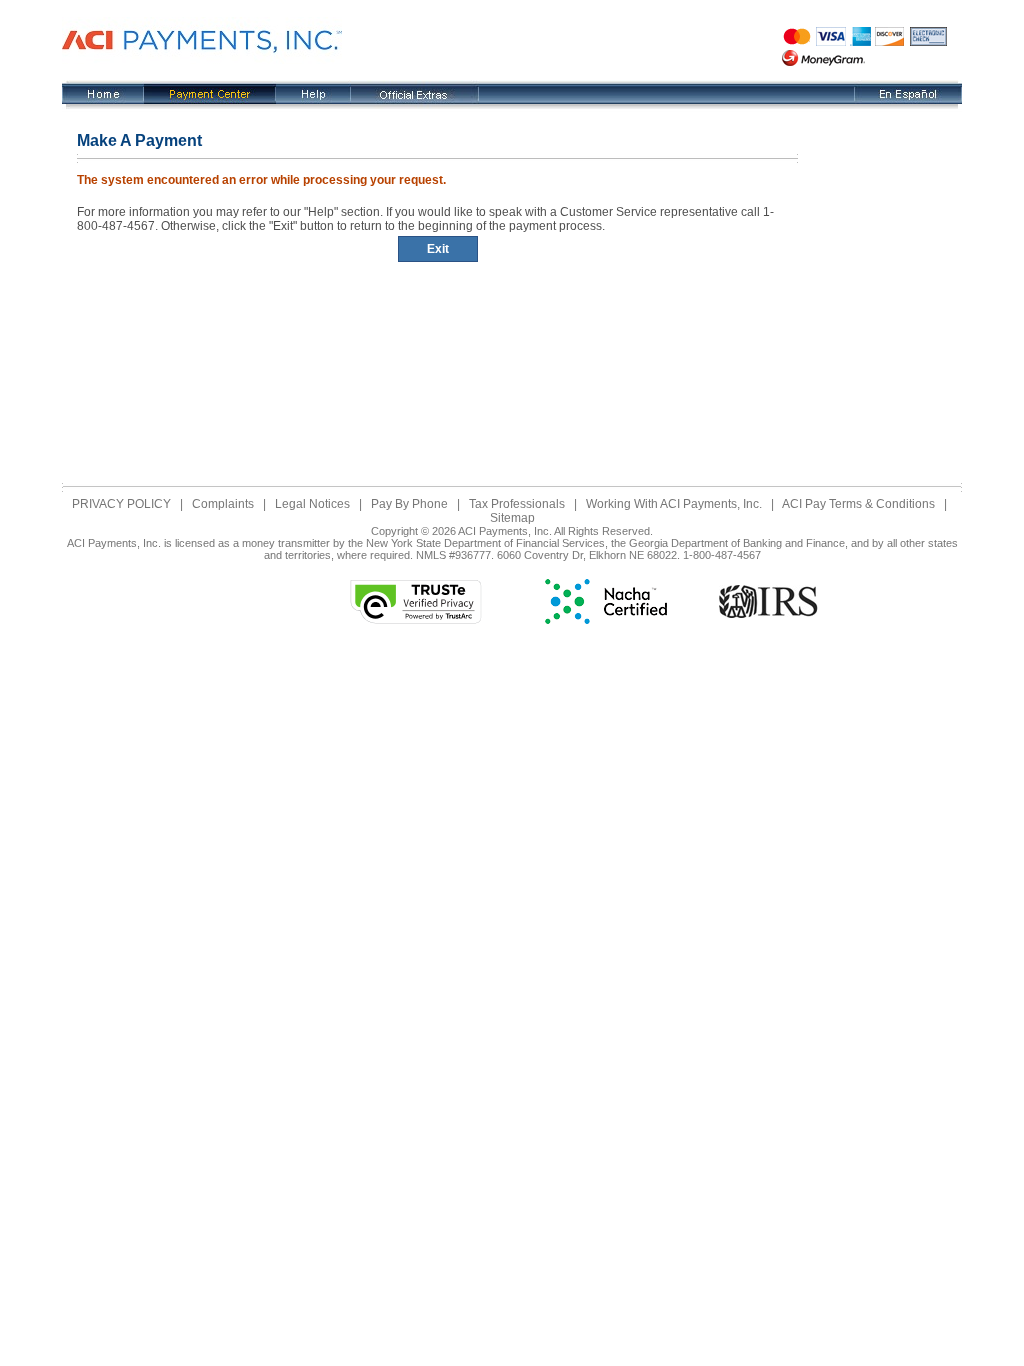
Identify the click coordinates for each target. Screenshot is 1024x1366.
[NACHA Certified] (606, 620)
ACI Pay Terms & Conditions (858, 504)
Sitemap (512, 518)
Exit (438, 249)
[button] (247, 601)
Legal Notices (312, 504)
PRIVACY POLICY (121, 504)
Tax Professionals (517, 504)
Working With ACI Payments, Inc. (674, 504)
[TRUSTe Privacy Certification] (416, 620)
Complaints (223, 504)
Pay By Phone (409, 504)
